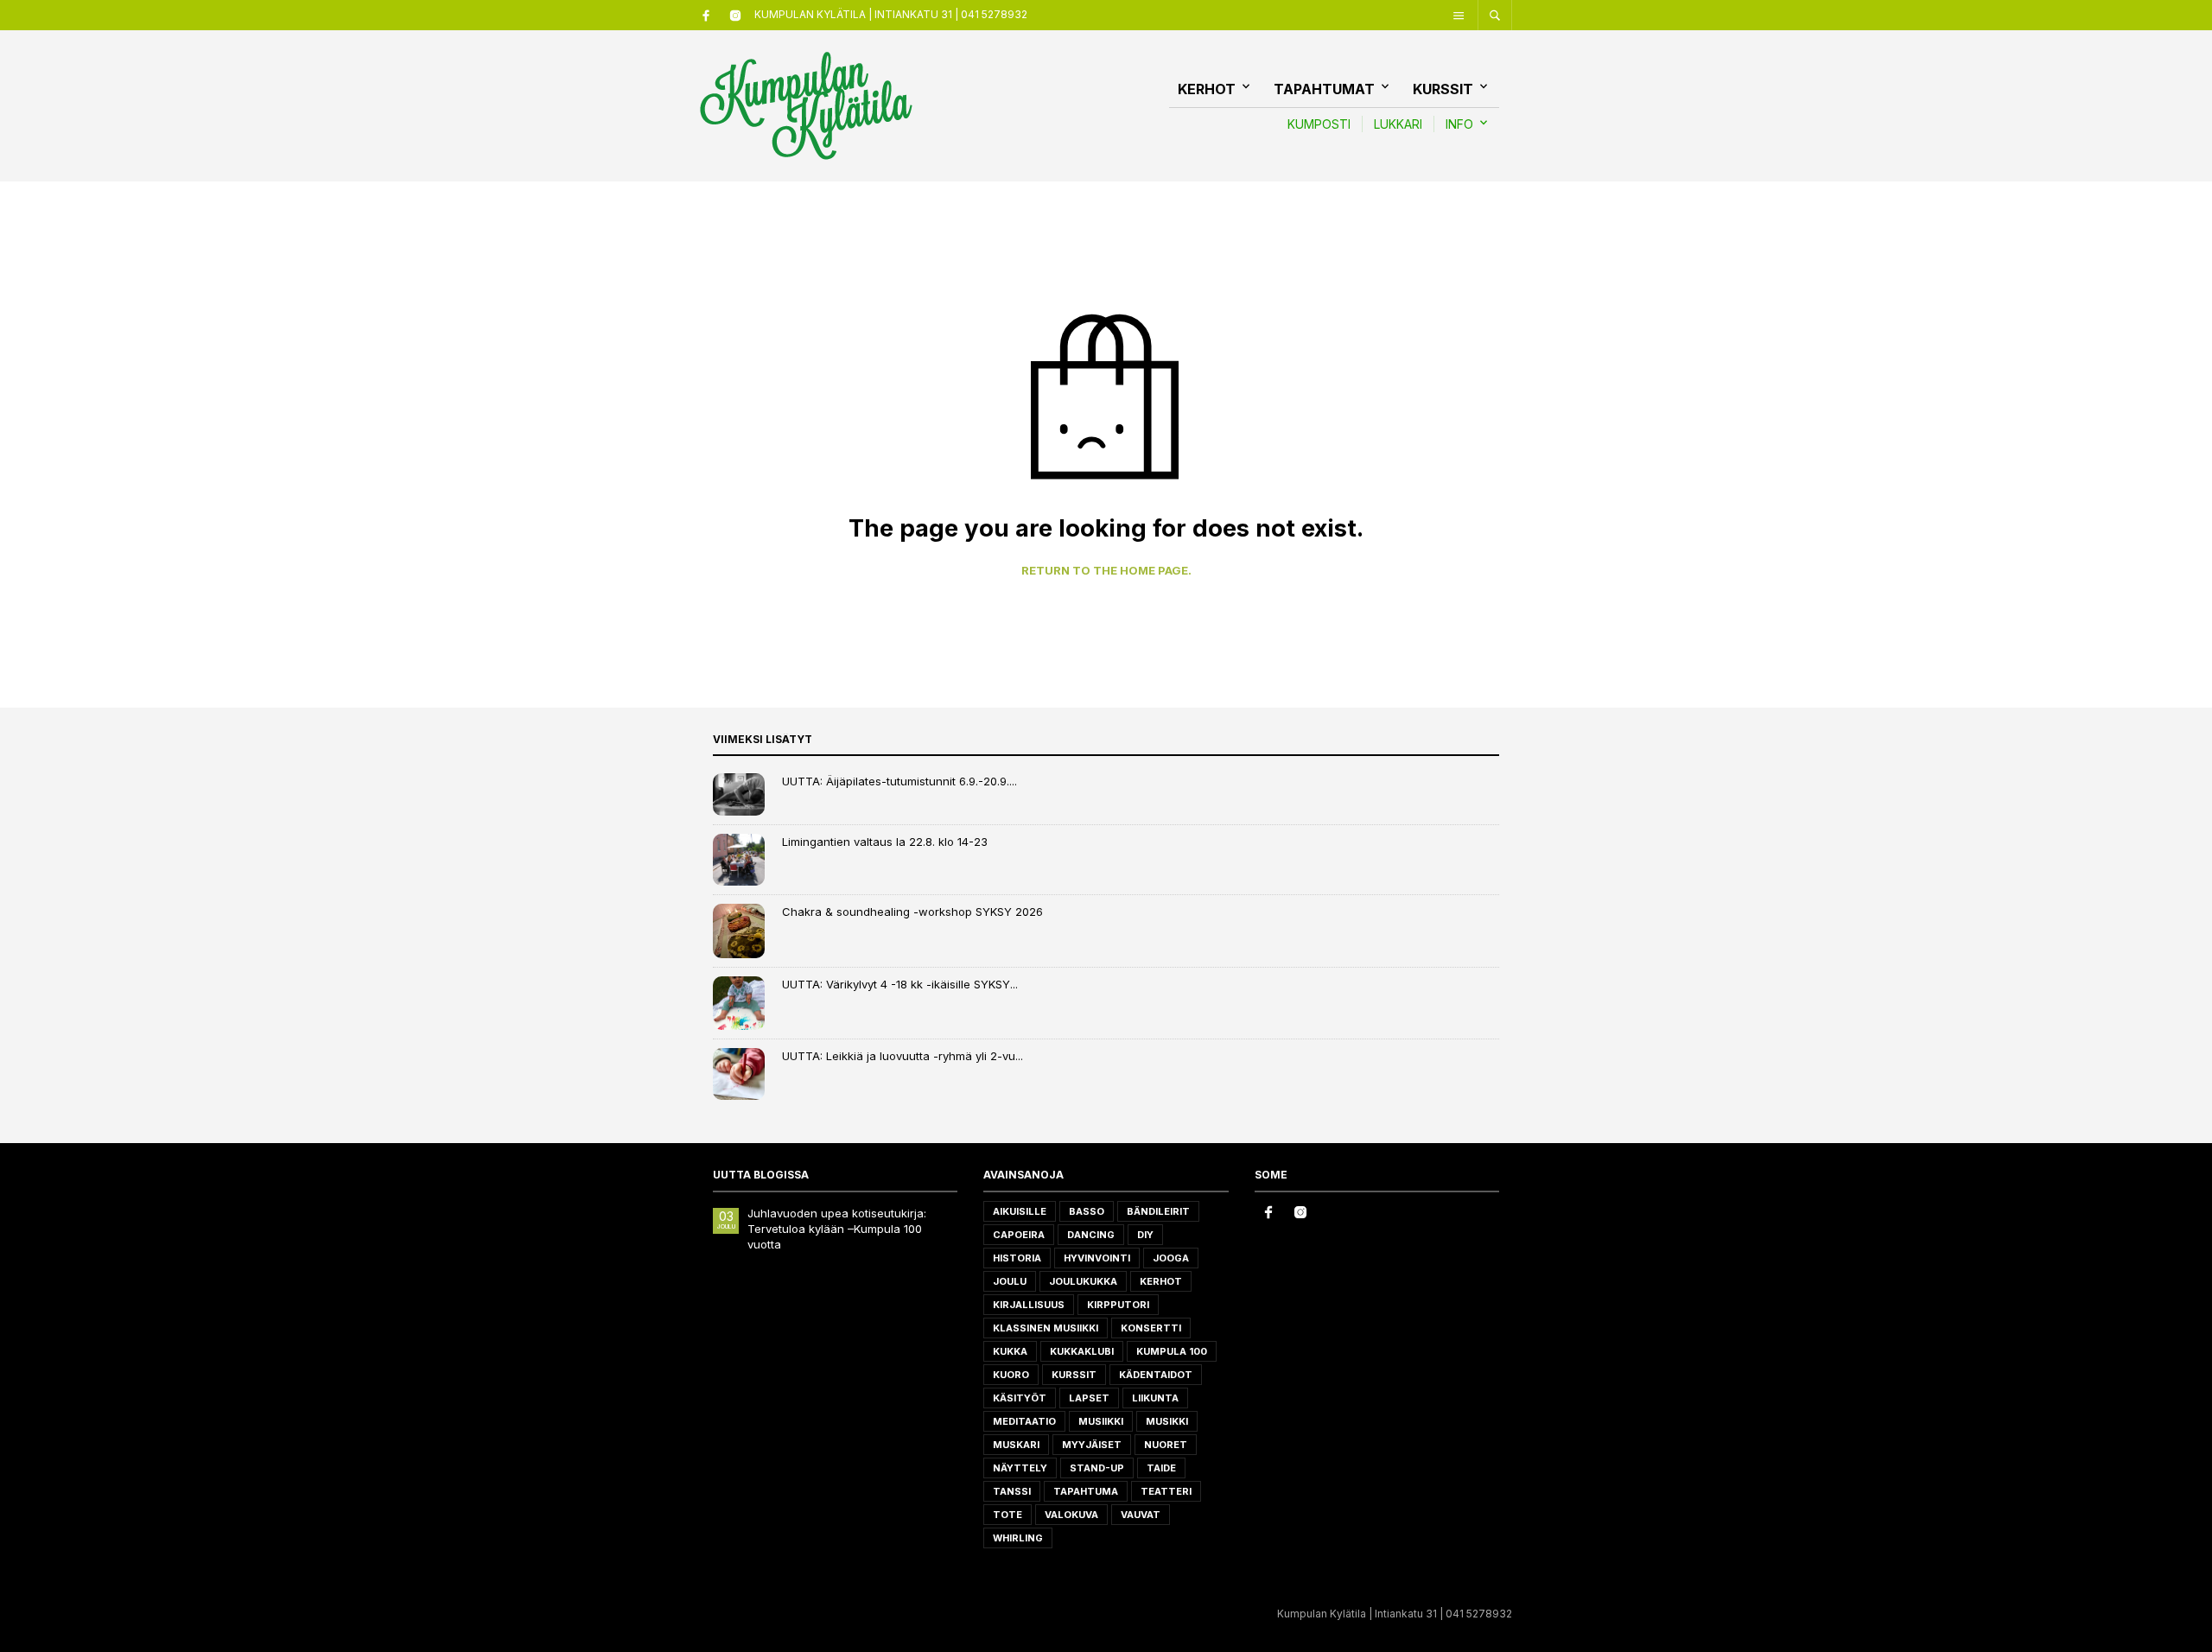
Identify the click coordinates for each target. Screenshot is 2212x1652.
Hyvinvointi (1097, 1258)
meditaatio (1024, 1421)
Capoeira (1019, 1235)
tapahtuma (1086, 1491)
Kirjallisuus (1029, 1305)
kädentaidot (1156, 1375)
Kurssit (1443, 89)
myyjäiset (1092, 1445)
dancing (1091, 1235)
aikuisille (1020, 1211)
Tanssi (1012, 1491)
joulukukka (1083, 1281)
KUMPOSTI (1319, 124)
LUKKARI (1398, 124)
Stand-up (1097, 1468)
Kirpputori (1118, 1305)
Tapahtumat (1324, 89)
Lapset (1089, 1398)
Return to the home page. (1106, 571)
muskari (1016, 1445)
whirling (1018, 1538)
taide (1161, 1468)
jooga (1171, 1258)
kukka (1010, 1351)
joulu (1010, 1281)
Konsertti (1151, 1328)
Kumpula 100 (1172, 1351)
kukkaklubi (1082, 1351)
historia (1017, 1258)
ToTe (1007, 1515)
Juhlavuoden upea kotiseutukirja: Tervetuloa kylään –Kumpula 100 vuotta (837, 1229)
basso (1087, 1211)
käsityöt (1020, 1398)
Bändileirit (1158, 1211)
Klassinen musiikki (1046, 1328)
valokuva (1071, 1515)
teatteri (1166, 1491)
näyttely (1020, 1468)
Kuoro (1011, 1375)
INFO (1459, 124)
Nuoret (1166, 1445)
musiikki (1101, 1421)
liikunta (1155, 1398)
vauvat (1141, 1515)
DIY (1145, 1235)
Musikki (1167, 1421)
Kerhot (1207, 89)
